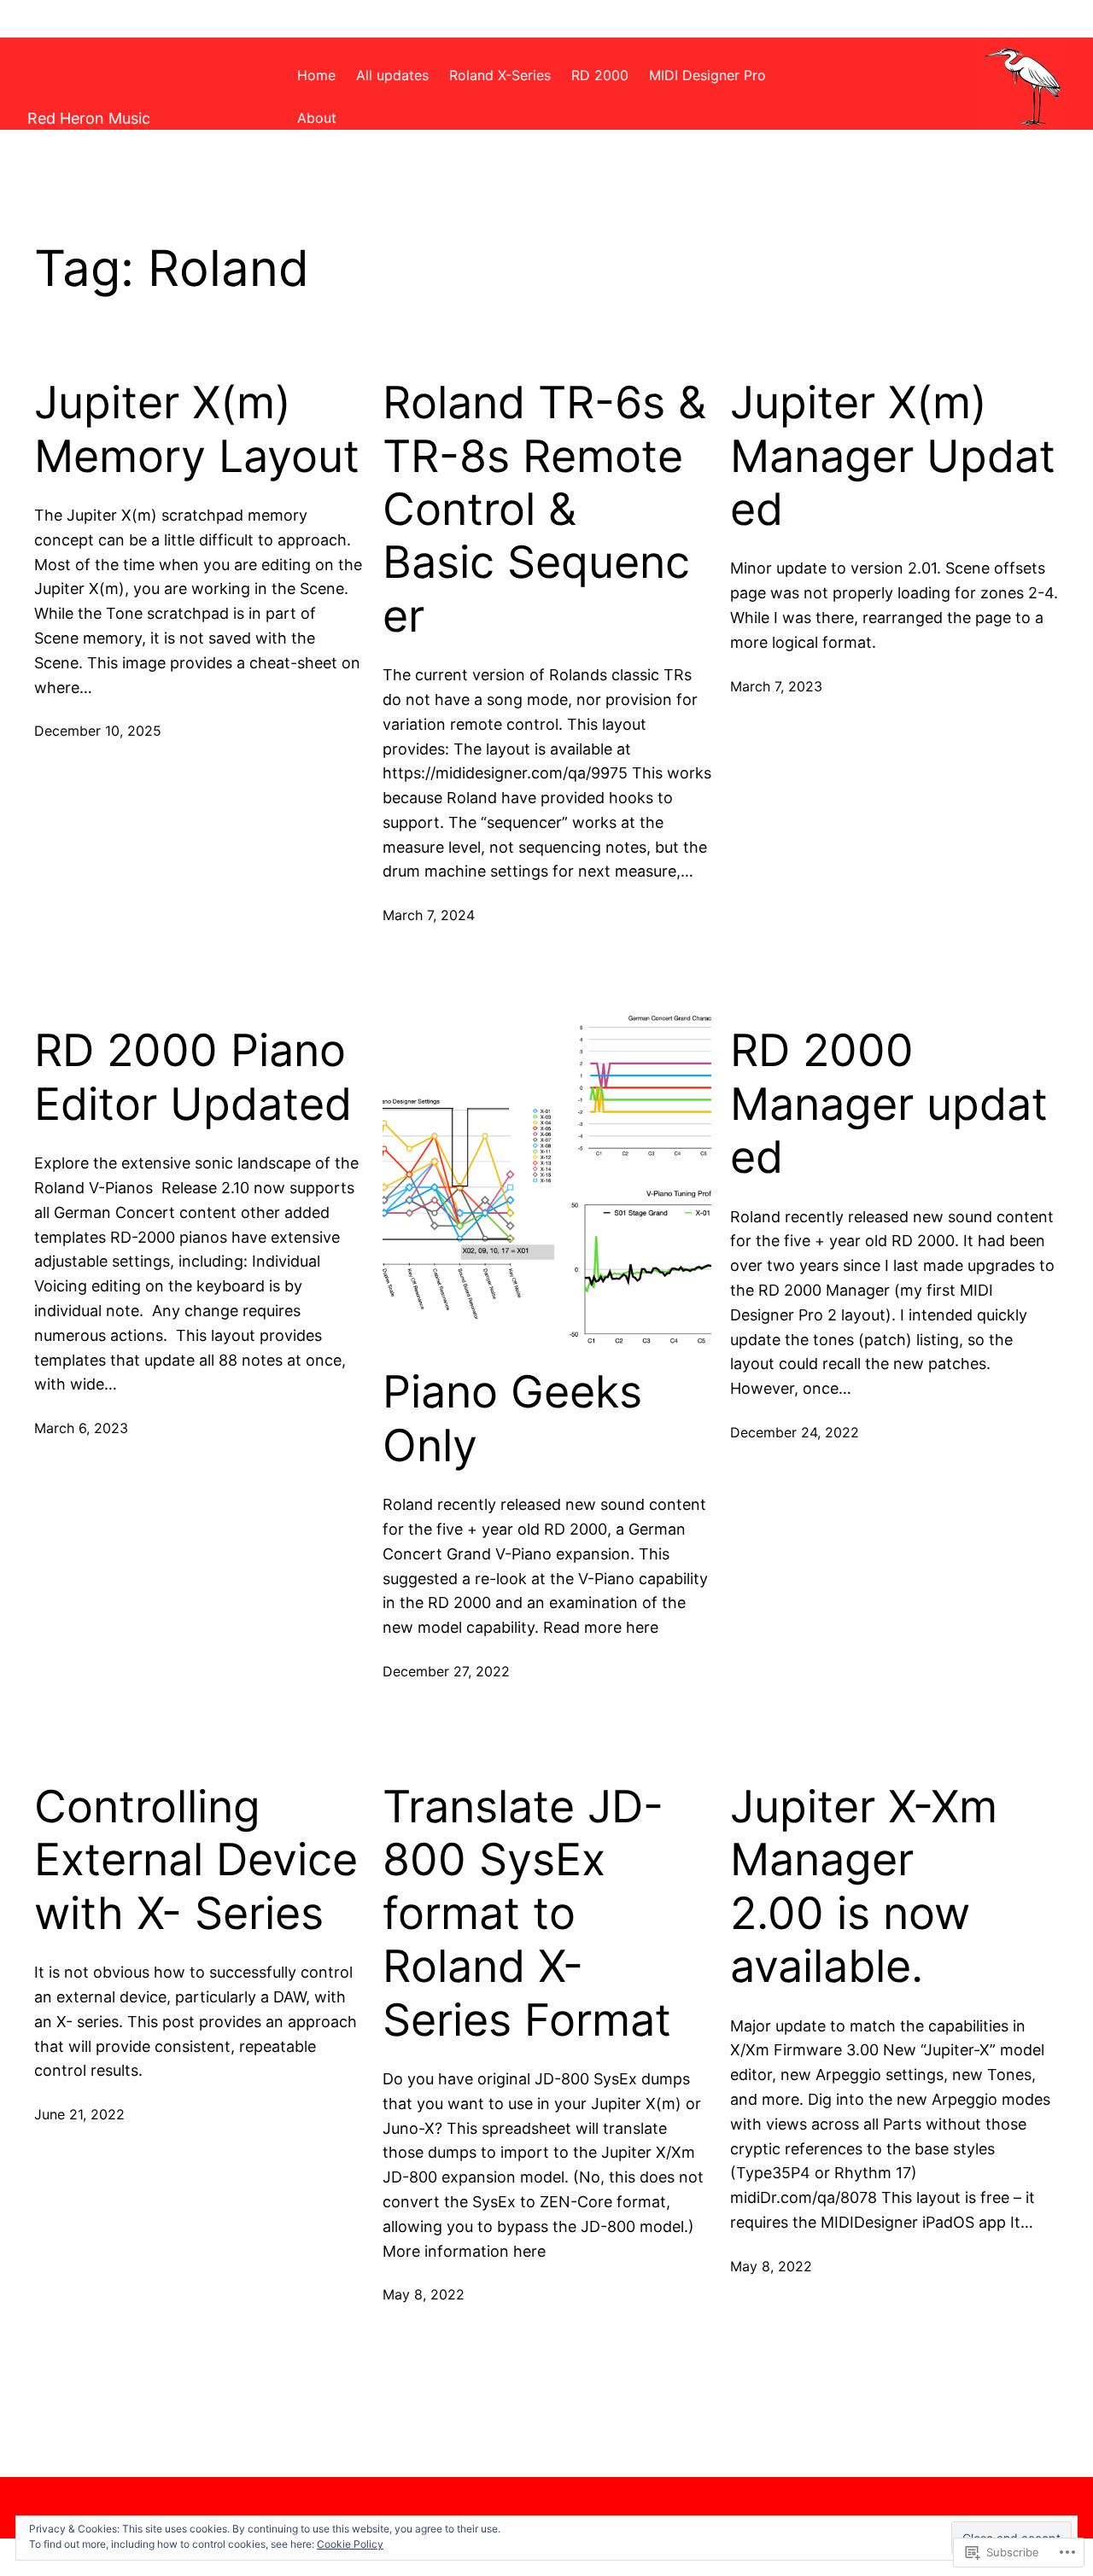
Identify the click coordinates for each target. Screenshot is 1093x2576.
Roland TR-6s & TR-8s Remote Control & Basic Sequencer (544, 510)
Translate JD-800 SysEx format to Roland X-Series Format (527, 1914)
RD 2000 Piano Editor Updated (193, 1077)
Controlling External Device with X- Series (196, 1860)
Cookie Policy (350, 2544)
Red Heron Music (89, 118)
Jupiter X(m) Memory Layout (197, 429)
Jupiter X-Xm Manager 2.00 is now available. (864, 1887)
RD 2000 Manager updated (889, 1104)
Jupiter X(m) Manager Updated (893, 456)
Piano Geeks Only (512, 1419)
